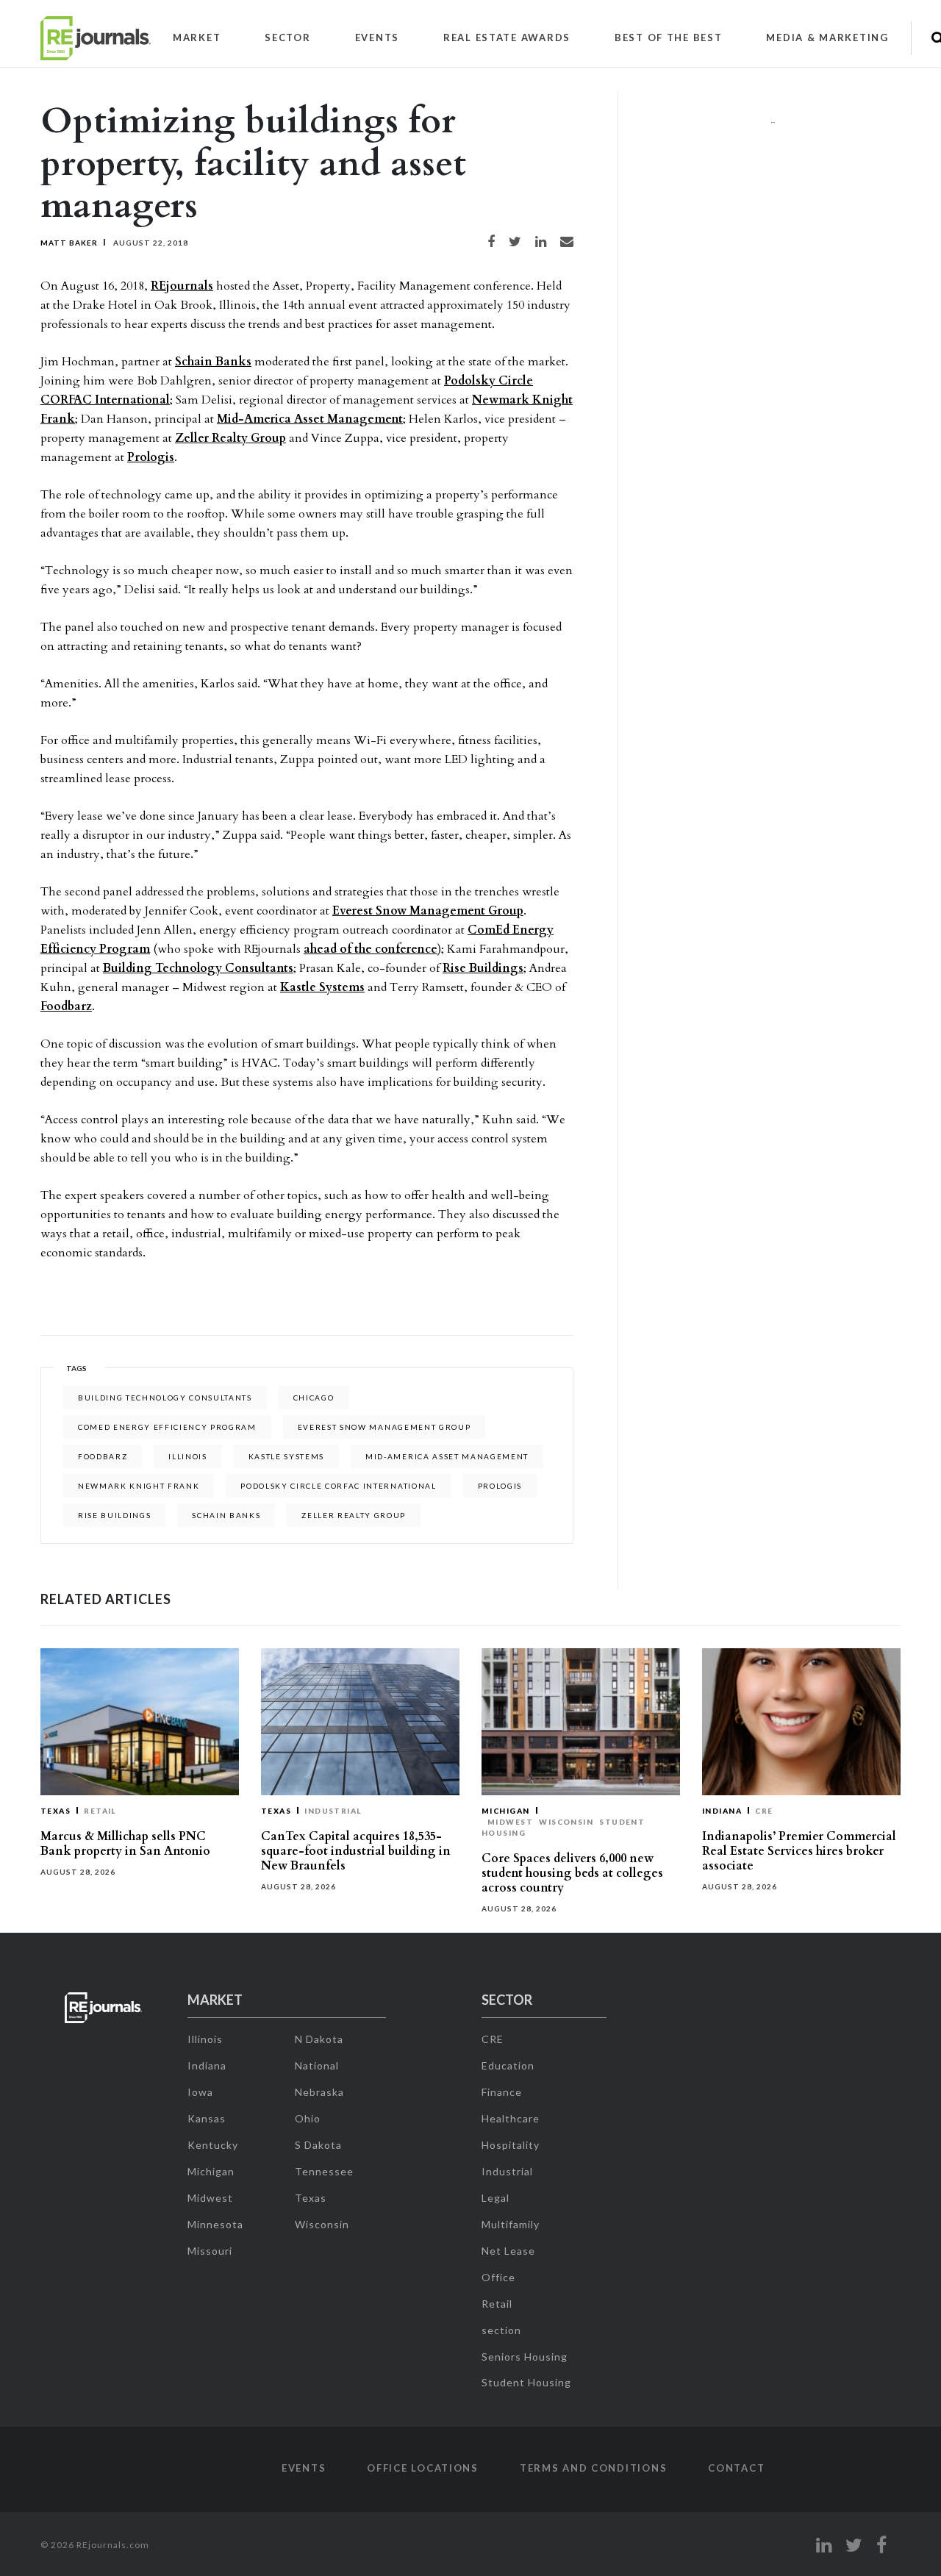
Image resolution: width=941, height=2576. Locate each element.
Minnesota (215, 2224)
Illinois (187, 1456)
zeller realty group (354, 1515)
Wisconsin (566, 1822)
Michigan (506, 1811)
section (501, 2330)
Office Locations (423, 2468)
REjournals (182, 286)
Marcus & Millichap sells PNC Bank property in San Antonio (125, 1844)
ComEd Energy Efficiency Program (167, 1427)
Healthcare (511, 2118)
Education (508, 2065)
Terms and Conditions (593, 2468)
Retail (100, 1811)
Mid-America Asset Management (310, 419)
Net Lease (508, 2251)
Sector (287, 37)
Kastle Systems (322, 987)
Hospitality (511, 2145)
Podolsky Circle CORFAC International (338, 1486)
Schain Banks (213, 362)
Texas (56, 1811)
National (317, 2065)
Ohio (308, 2118)
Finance (502, 2092)
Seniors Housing (525, 2357)
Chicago (314, 1398)
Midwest (510, 1822)
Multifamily (511, 2224)
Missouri (210, 2251)
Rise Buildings (483, 968)
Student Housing (526, 2382)
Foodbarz (66, 1006)
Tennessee (324, 2171)
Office (498, 2277)
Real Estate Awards (507, 37)
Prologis (151, 457)
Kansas (207, 2118)
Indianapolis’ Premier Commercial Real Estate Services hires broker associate (799, 1851)
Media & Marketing (827, 37)
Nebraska (319, 2092)
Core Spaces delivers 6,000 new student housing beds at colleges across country (572, 1873)
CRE (764, 1811)
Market (197, 37)
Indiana (722, 1811)
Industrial (333, 1811)
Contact (736, 2468)
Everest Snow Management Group (428, 911)
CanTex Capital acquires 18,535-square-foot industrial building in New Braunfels (356, 1851)
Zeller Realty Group (230, 438)
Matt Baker (69, 243)
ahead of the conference (371, 949)
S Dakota (318, 2145)
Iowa (200, 2092)
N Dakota (319, 2039)
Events (377, 37)
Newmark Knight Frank (139, 1486)
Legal (495, 2198)
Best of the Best (669, 37)
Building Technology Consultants (198, 968)
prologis (500, 1486)
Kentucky (213, 2145)
